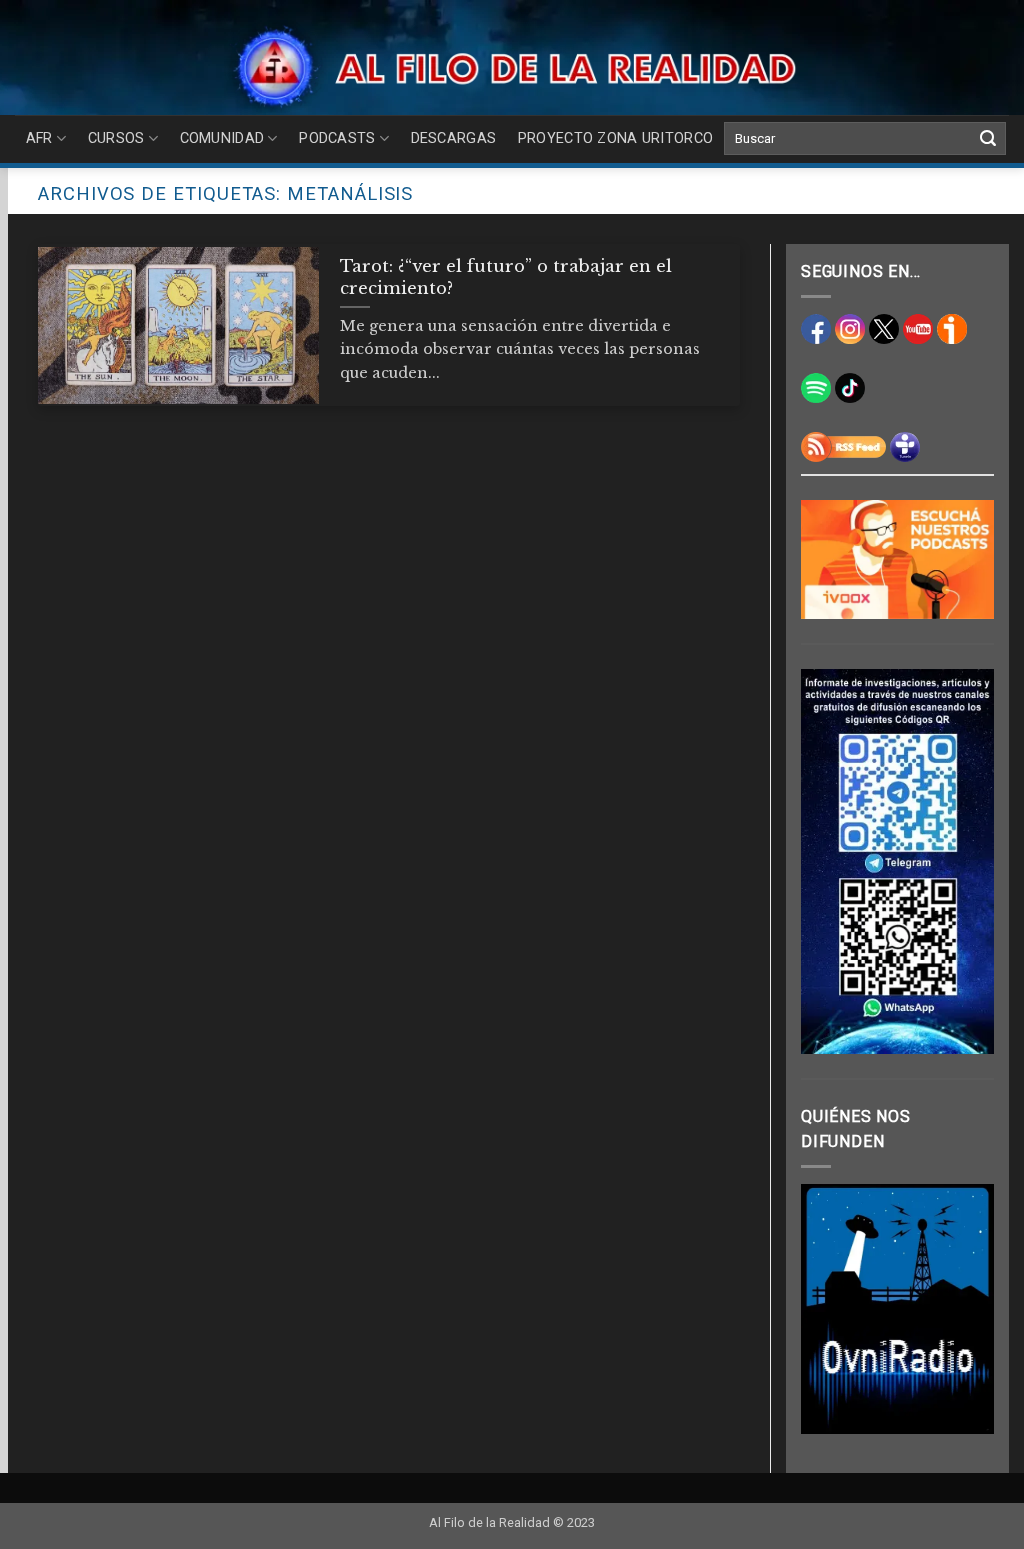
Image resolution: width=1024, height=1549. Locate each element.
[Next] (965, 1309)
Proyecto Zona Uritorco (615, 138)
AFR (39, 138)
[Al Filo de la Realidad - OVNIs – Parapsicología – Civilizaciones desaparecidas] (512, 67)
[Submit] (988, 139)
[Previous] (830, 1309)
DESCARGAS (454, 138)
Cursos (116, 138)
